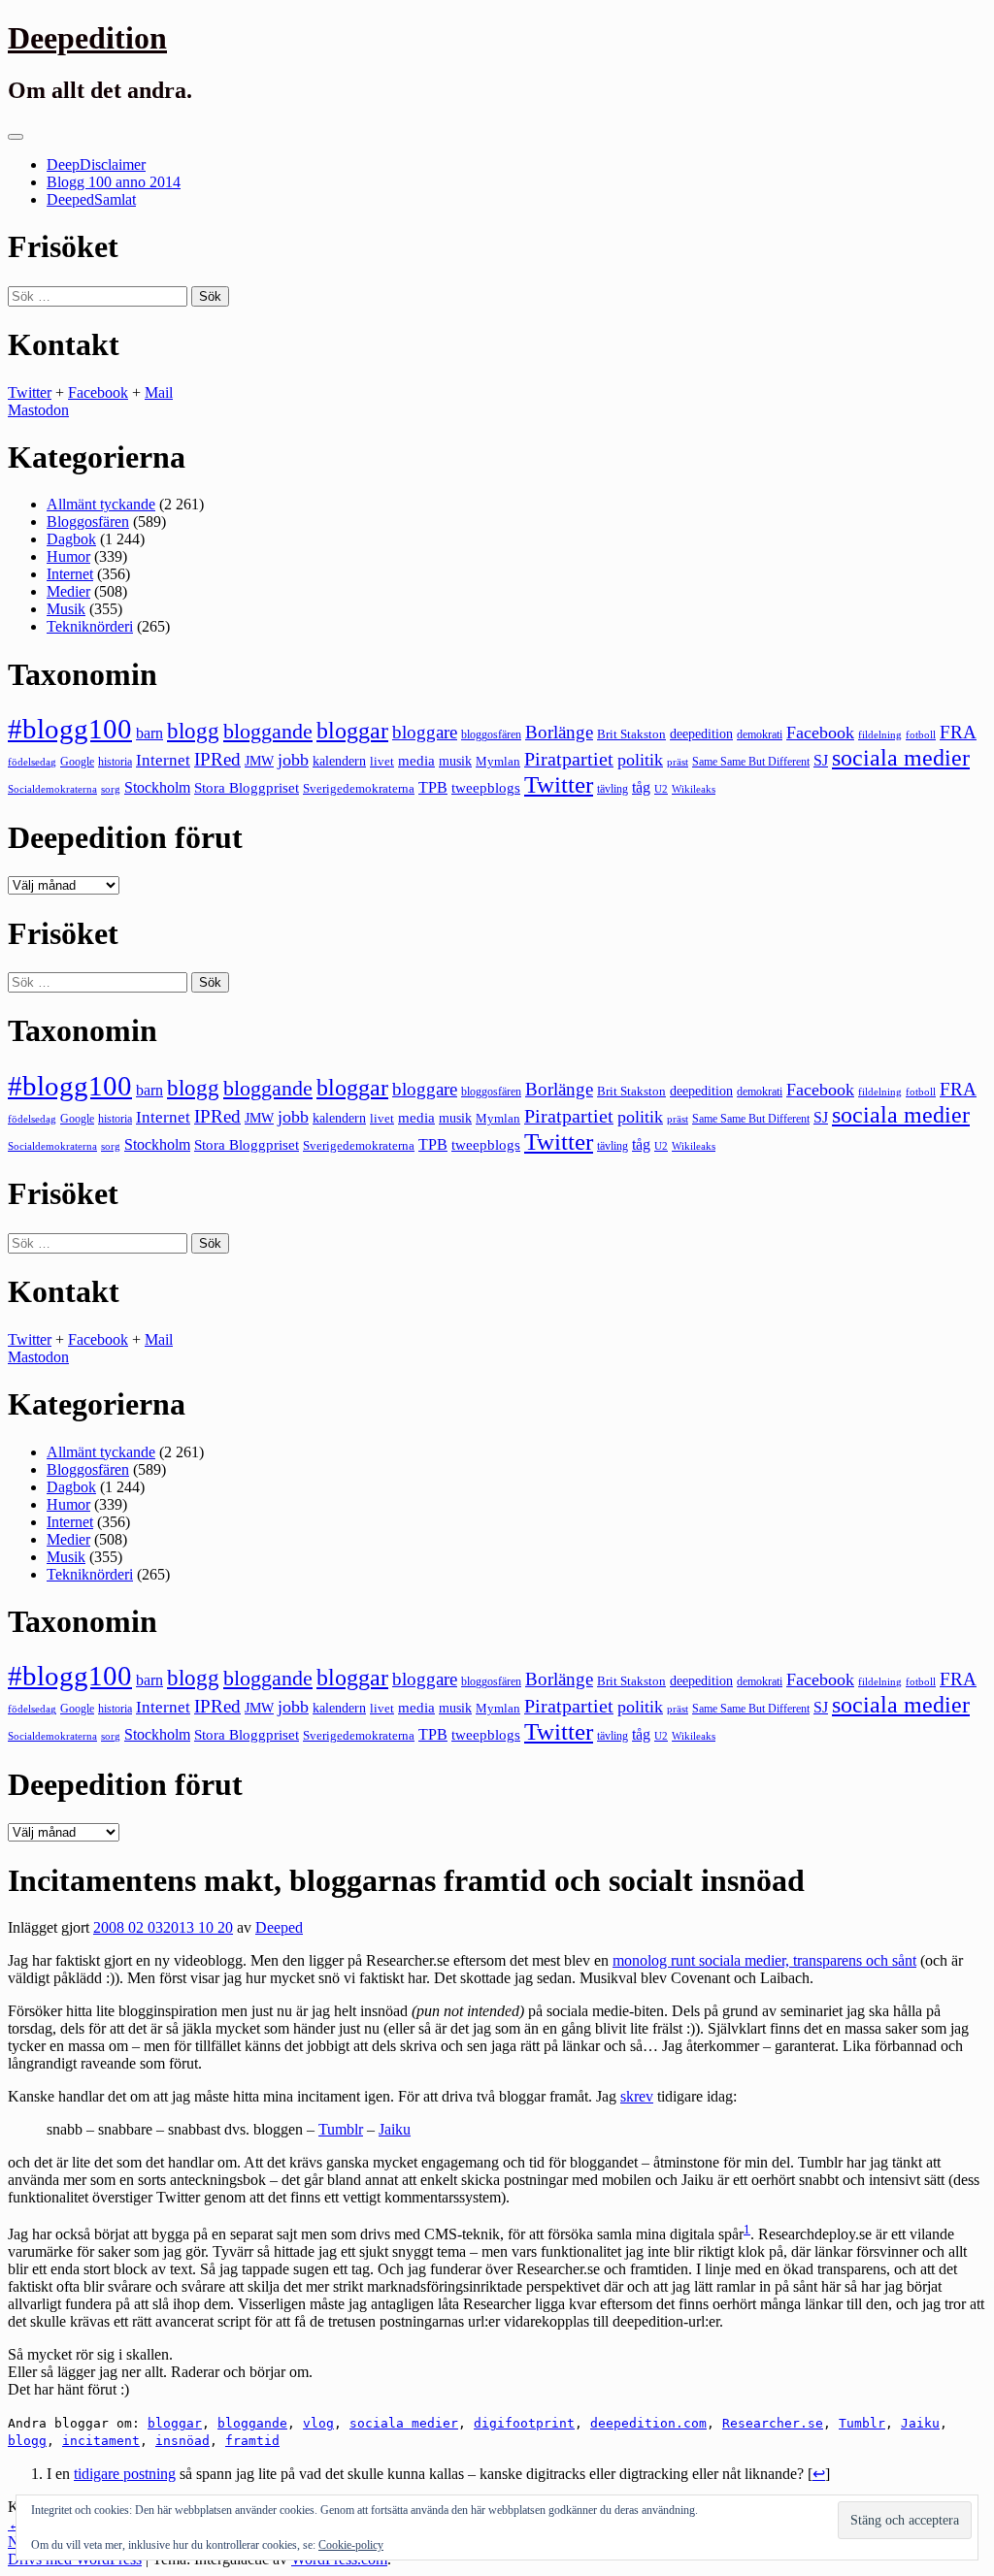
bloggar (352, 731)
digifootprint (524, 2423)
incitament (101, 2441)
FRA (958, 732)
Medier (68, 591)
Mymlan (498, 762)
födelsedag (32, 762)
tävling (613, 789)
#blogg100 (70, 729)
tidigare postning (125, 2474)
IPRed (217, 759)
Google (77, 762)
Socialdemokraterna (52, 789)
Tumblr (341, 2129)
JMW (259, 761)
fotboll (921, 735)
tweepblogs (486, 788)
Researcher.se (773, 2423)
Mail (159, 392)
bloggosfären (491, 734)
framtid (252, 2441)
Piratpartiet (569, 759)
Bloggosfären (88, 522)
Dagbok (71, 539)
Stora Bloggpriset (247, 787)
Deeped (279, 1927)
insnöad (182, 2441)
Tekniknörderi (90, 626)
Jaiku (395, 2129)
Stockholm (157, 787)
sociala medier (901, 758)
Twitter (30, 392)
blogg (193, 731)
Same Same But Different (751, 762)
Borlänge (559, 732)
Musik (66, 609)
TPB (433, 788)
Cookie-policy (351, 2545)
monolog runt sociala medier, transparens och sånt (764, 1960)
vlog (318, 2423)
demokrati (760, 734)
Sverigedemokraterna (359, 788)
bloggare (425, 732)
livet (382, 761)
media (416, 761)
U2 (661, 789)
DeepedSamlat (91, 199)
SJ (821, 760)
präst (678, 762)
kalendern (339, 761)
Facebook (98, 392)
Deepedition (87, 38)
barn (149, 734)
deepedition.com (648, 2423)
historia (115, 762)
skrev (637, 2096)
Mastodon (38, 410)
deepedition (701, 734)
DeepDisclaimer (96, 164)
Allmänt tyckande (101, 504)
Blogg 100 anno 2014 (114, 182)
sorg (111, 789)
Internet (70, 574)
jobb (293, 760)
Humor (68, 556)
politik (640, 760)
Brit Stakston (631, 734)
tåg (641, 787)
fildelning (880, 734)
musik (455, 761)
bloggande (268, 731)
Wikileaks (694, 789)
